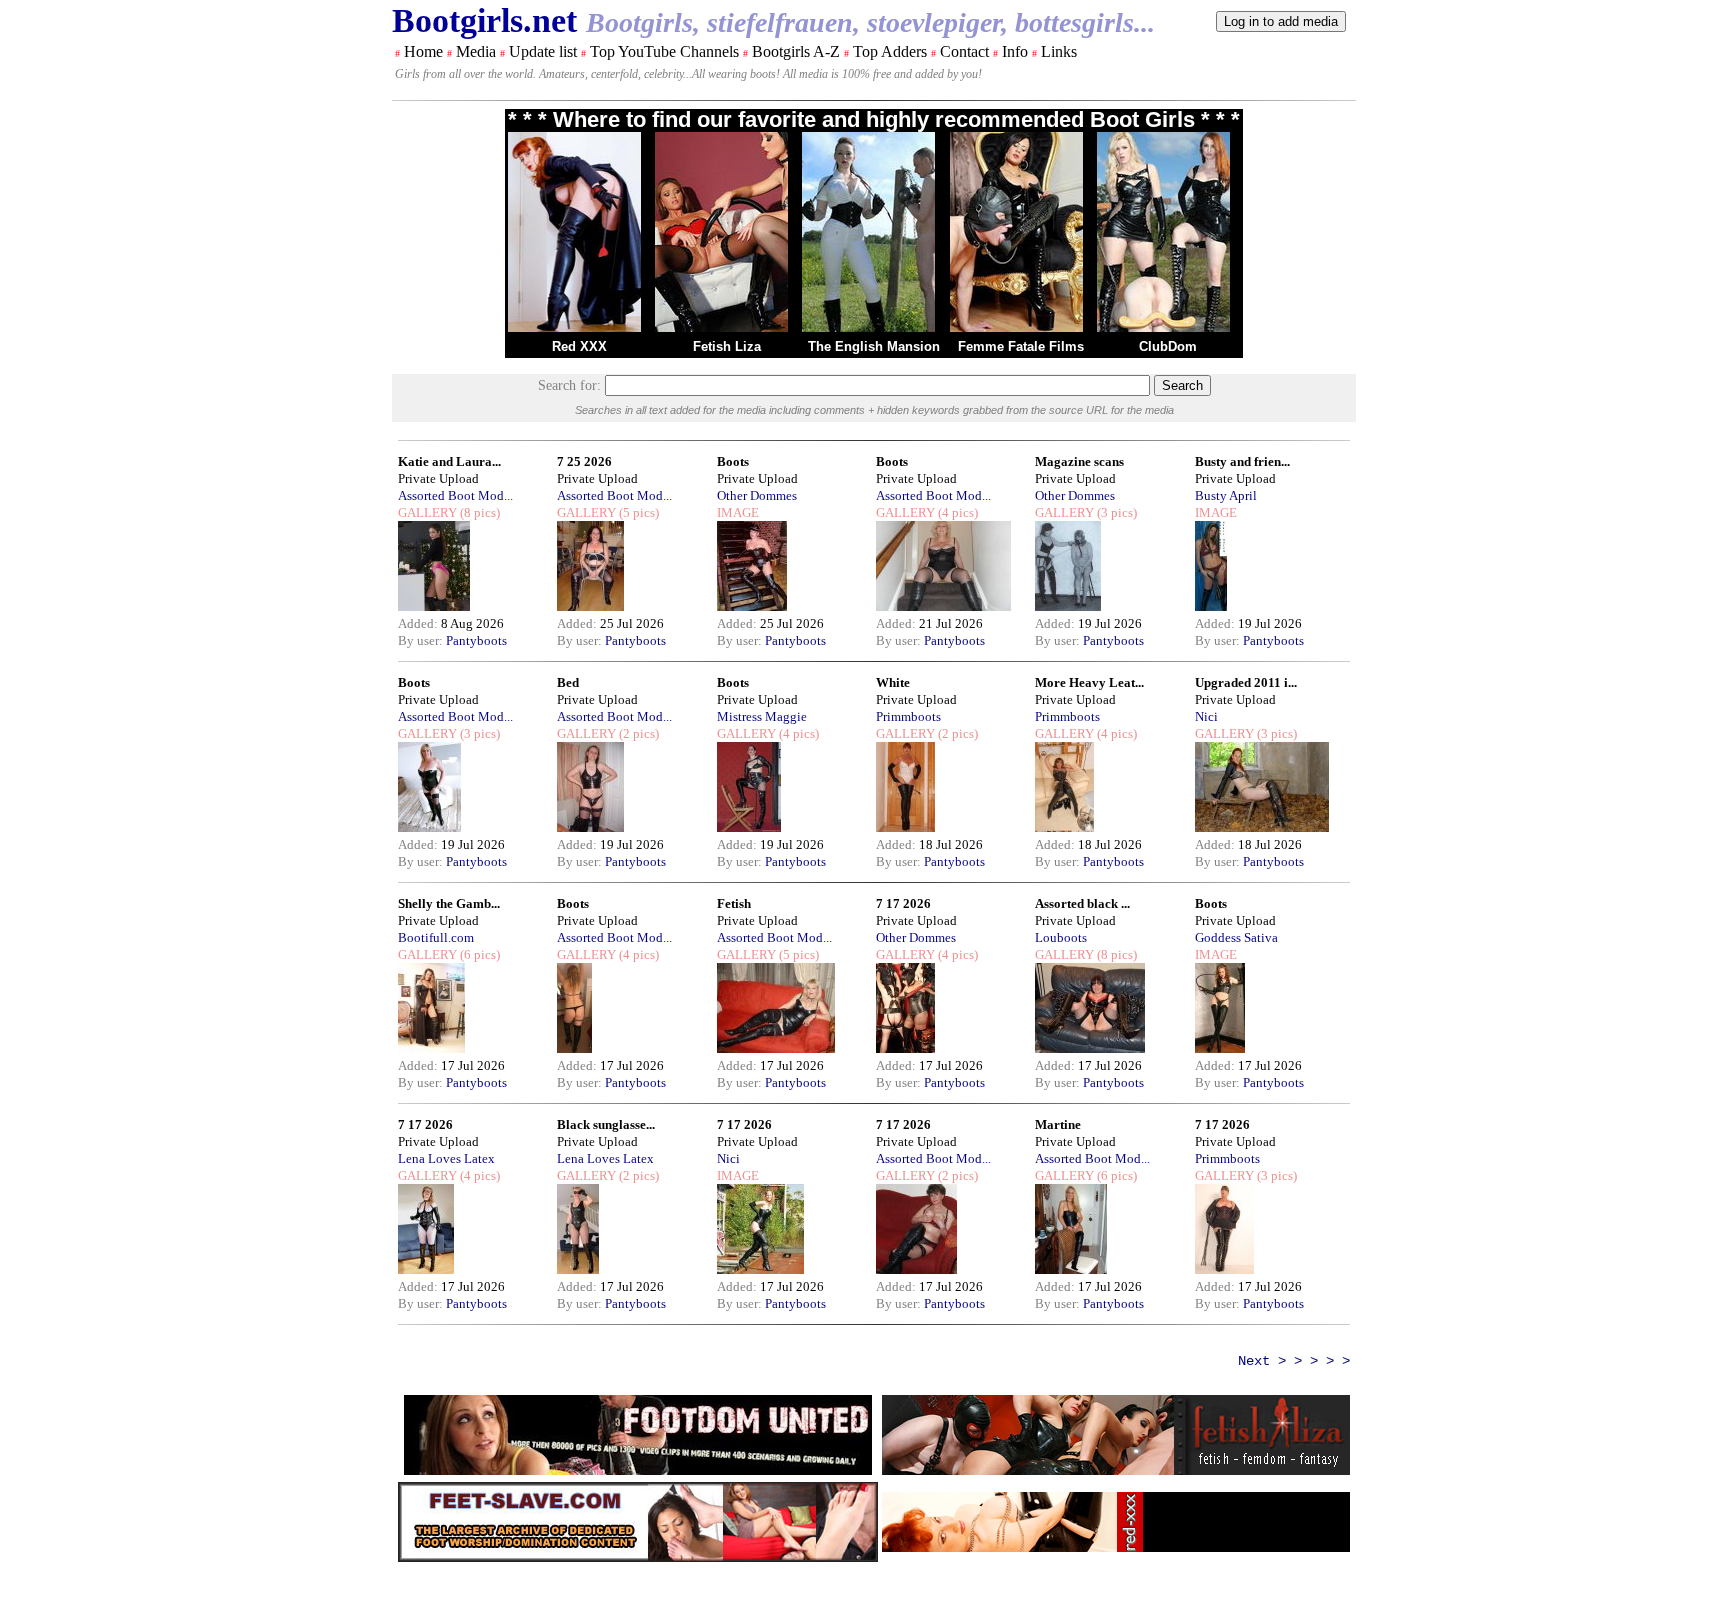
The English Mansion (874, 346)
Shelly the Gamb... (449, 903)
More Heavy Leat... (1089, 682)
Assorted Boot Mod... (455, 495)
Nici (1206, 716)
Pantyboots (476, 640)
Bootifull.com (436, 937)
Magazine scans (1079, 461)
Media (476, 51)
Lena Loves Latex (446, 1158)
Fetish (734, 903)
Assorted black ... (1082, 903)
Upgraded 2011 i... (1246, 682)
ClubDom (1168, 346)
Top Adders (890, 51)
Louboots (1061, 937)
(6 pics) (478, 954)
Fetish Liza (727, 346)
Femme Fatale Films (1021, 346)
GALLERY (427, 512)
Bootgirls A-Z (796, 51)
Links (1059, 51)
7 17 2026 (903, 903)
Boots (733, 461)
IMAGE (738, 512)
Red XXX (579, 346)
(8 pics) (478, 512)
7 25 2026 (584, 461)
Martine (1058, 1124)
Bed (568, 682)
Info (1015, 51)
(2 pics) (637, 733)
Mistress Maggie (762, 716)
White (893, 682)
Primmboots (908, 716)
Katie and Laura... (449, 461)
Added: (419, 623)
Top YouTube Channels (664, 51)
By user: (422, 640)
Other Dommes (757, 495)
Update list (543, 51)
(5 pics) (637, 512)
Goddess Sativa (1236, 937)
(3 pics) (1115, 512)
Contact (964, 51)
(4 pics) (956, 512)
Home (423, 51)
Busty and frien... (1242, 461)
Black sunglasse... (606, 1124)
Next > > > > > (1294, 1361)
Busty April (1226, 495)
